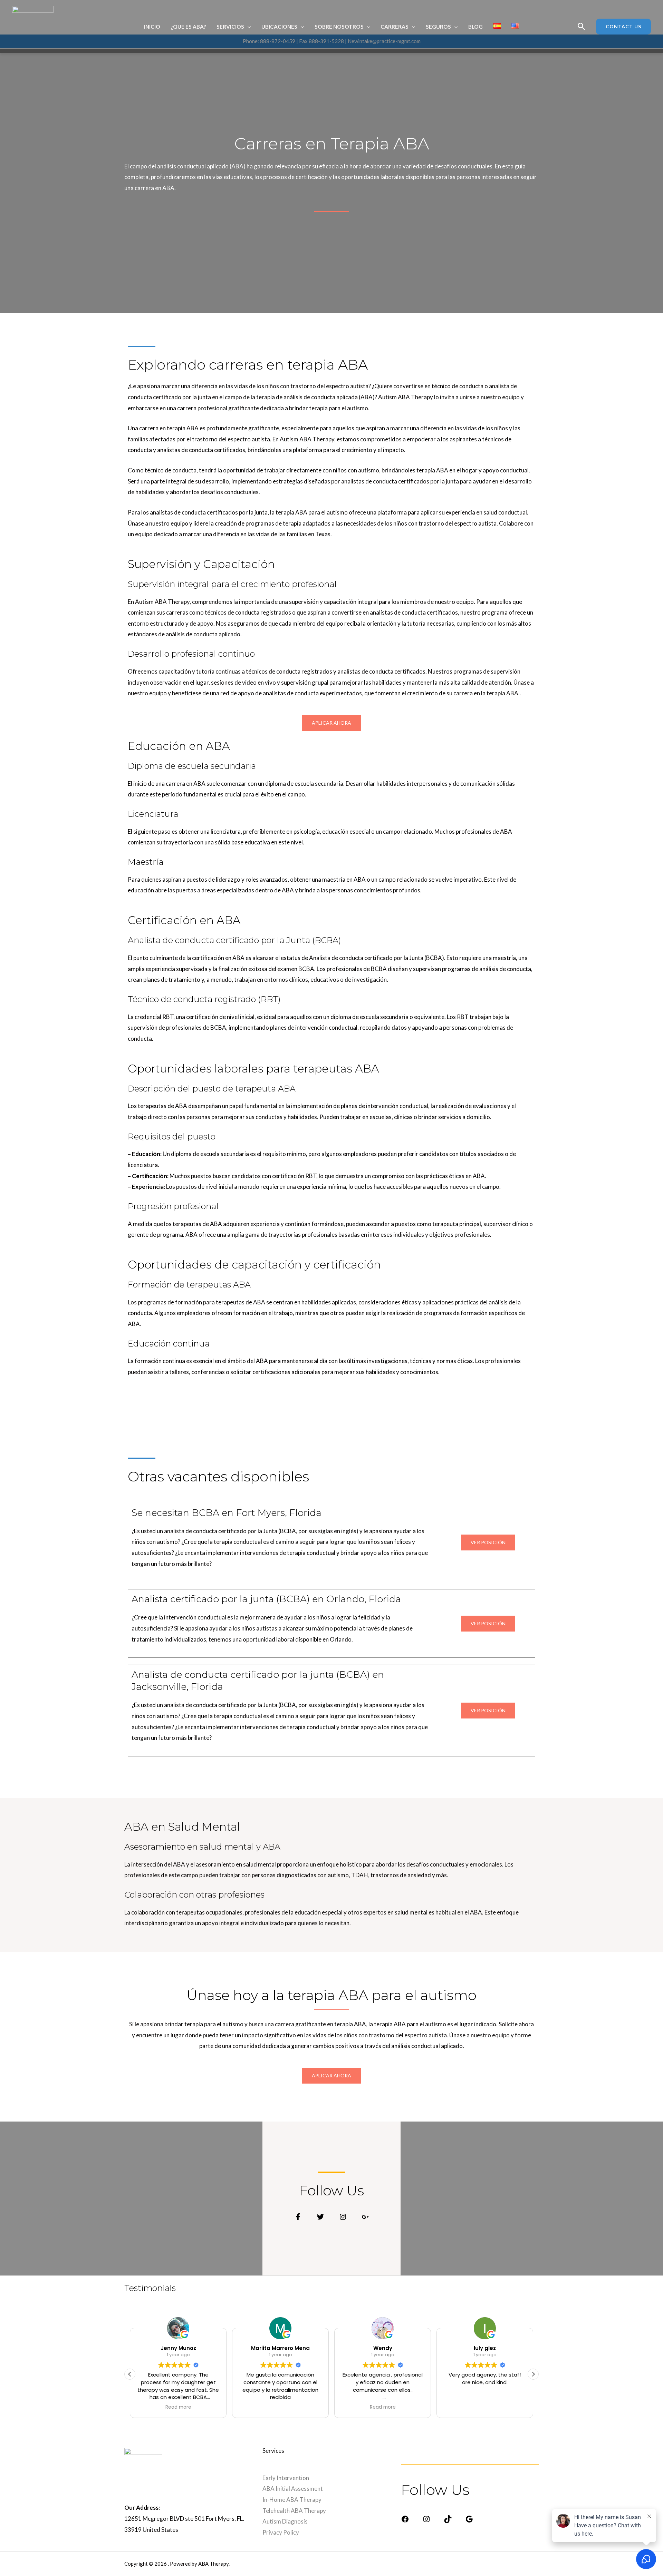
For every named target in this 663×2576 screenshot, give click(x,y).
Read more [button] (178, 2407)
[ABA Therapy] (33, 27)
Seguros (438, 27)
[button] (533, 2374)
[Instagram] (426, 2521)
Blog (475, 27)
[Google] (469, 2521)
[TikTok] (448, 2521)
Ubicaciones (279, 27)
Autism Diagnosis (285, 2521)
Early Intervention (286, 2478)
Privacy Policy (281, 2532)
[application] (247, 27)
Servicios (230, 27)
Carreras (395, 27)
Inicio (152, 27)
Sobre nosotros (339, 27)
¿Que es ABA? (188, 27)
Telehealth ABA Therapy (294, 2511)
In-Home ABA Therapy (292, 2500)
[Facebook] (405, 2521)
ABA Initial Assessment (293, 2489)
